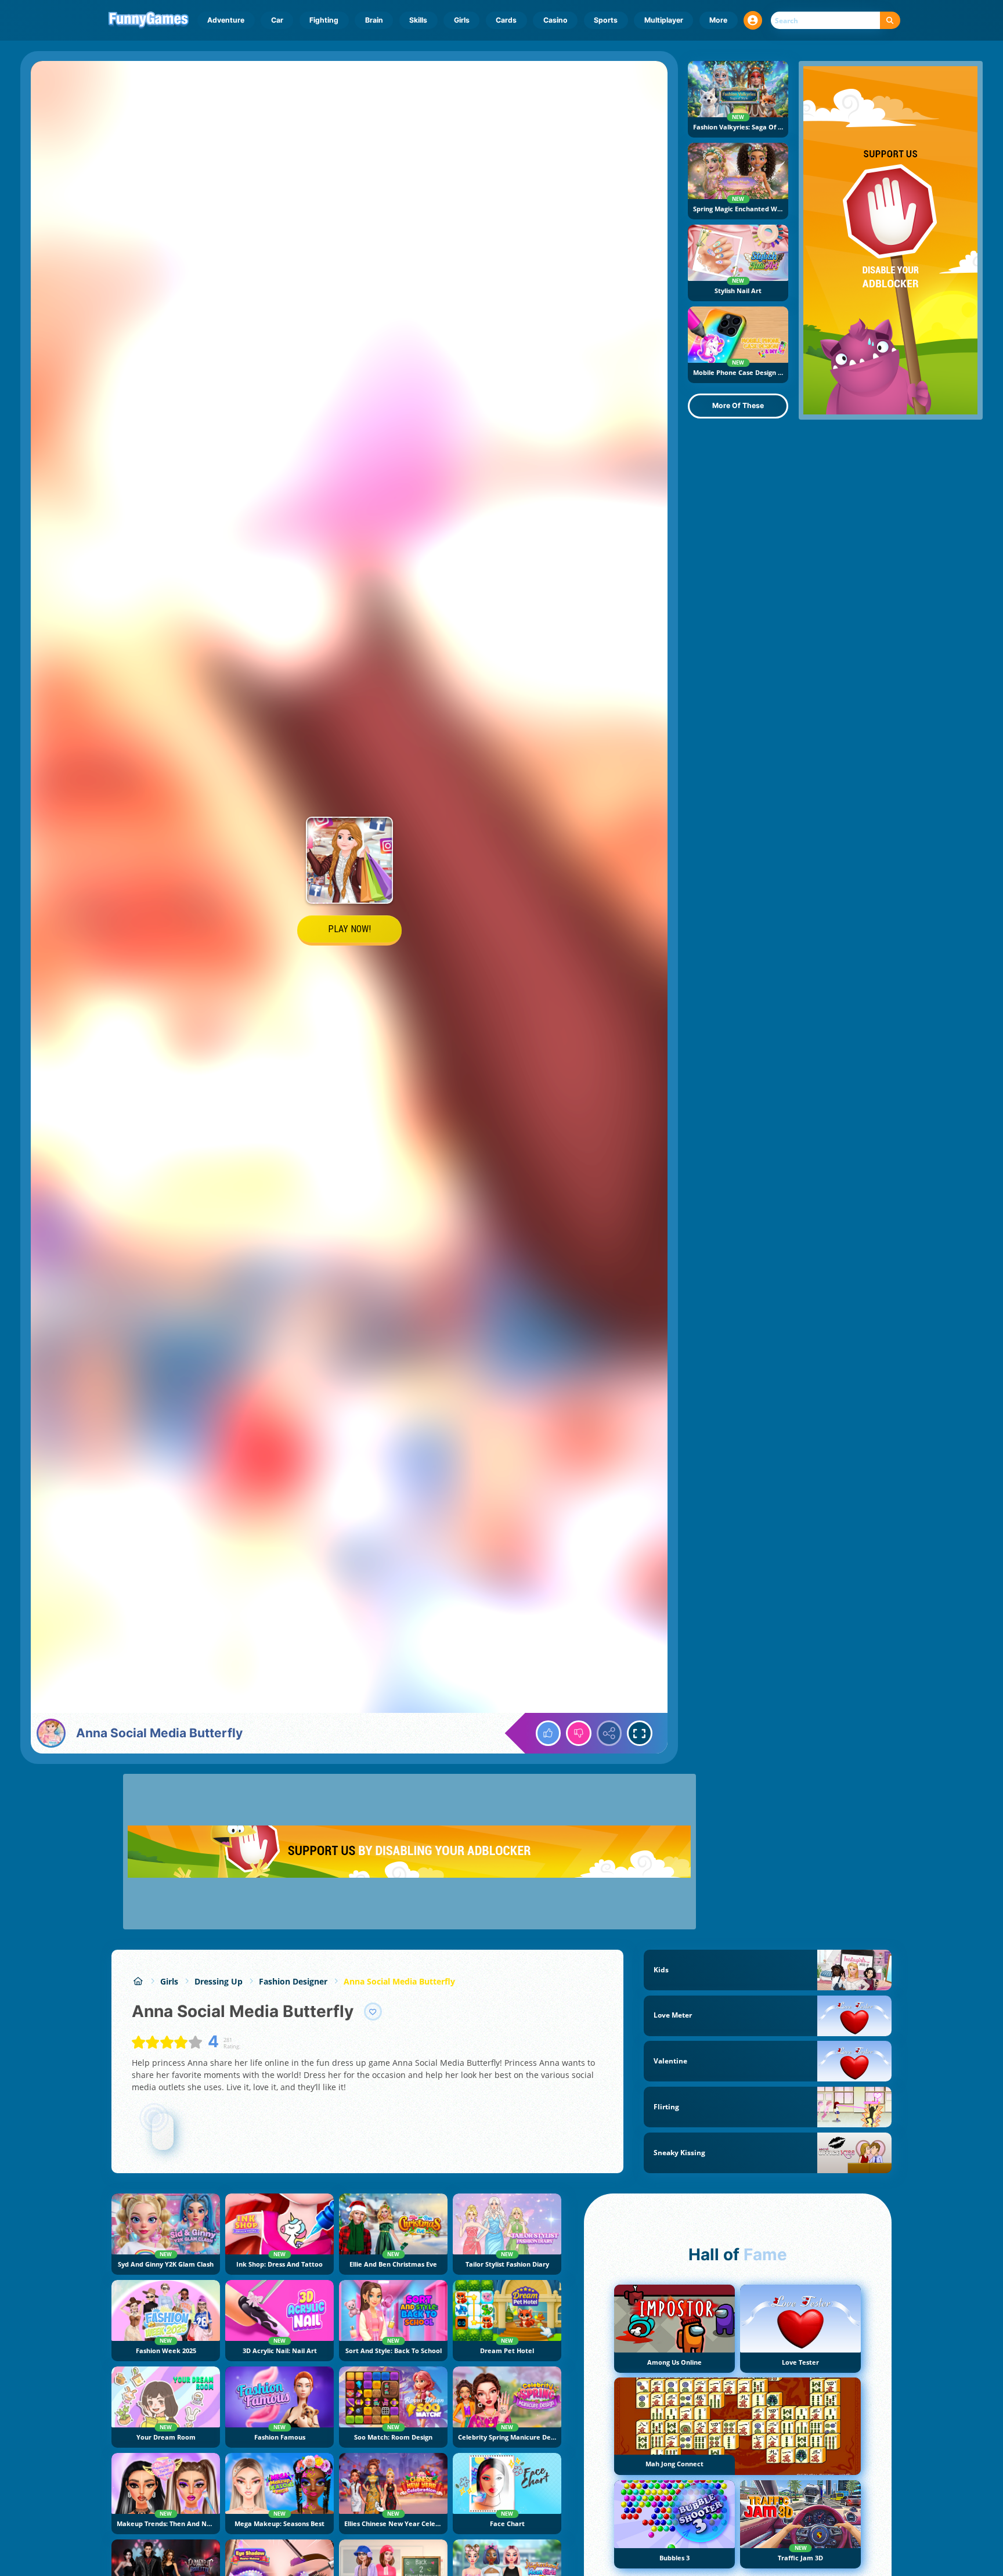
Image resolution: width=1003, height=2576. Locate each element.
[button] (753, 20)
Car (277, 20)
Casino (555, 20)
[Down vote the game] (579, 1733)
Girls (462, 20)
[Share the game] (609, 1733)
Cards (506, 20)
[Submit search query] (890, 21)
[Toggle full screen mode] (640, 1733)
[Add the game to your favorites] (373, 2012)
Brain (374, 20)
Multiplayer (664, 20)
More (718, 20)
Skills (418, 20)
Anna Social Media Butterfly (399, 1981)
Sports (606, 20)
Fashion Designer (293, 1981)
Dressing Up (219, 1981)
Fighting (324, 20)
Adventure (226, 20)
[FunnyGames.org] (138, 1981)
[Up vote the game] (549, 1733)
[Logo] (149, 20)
